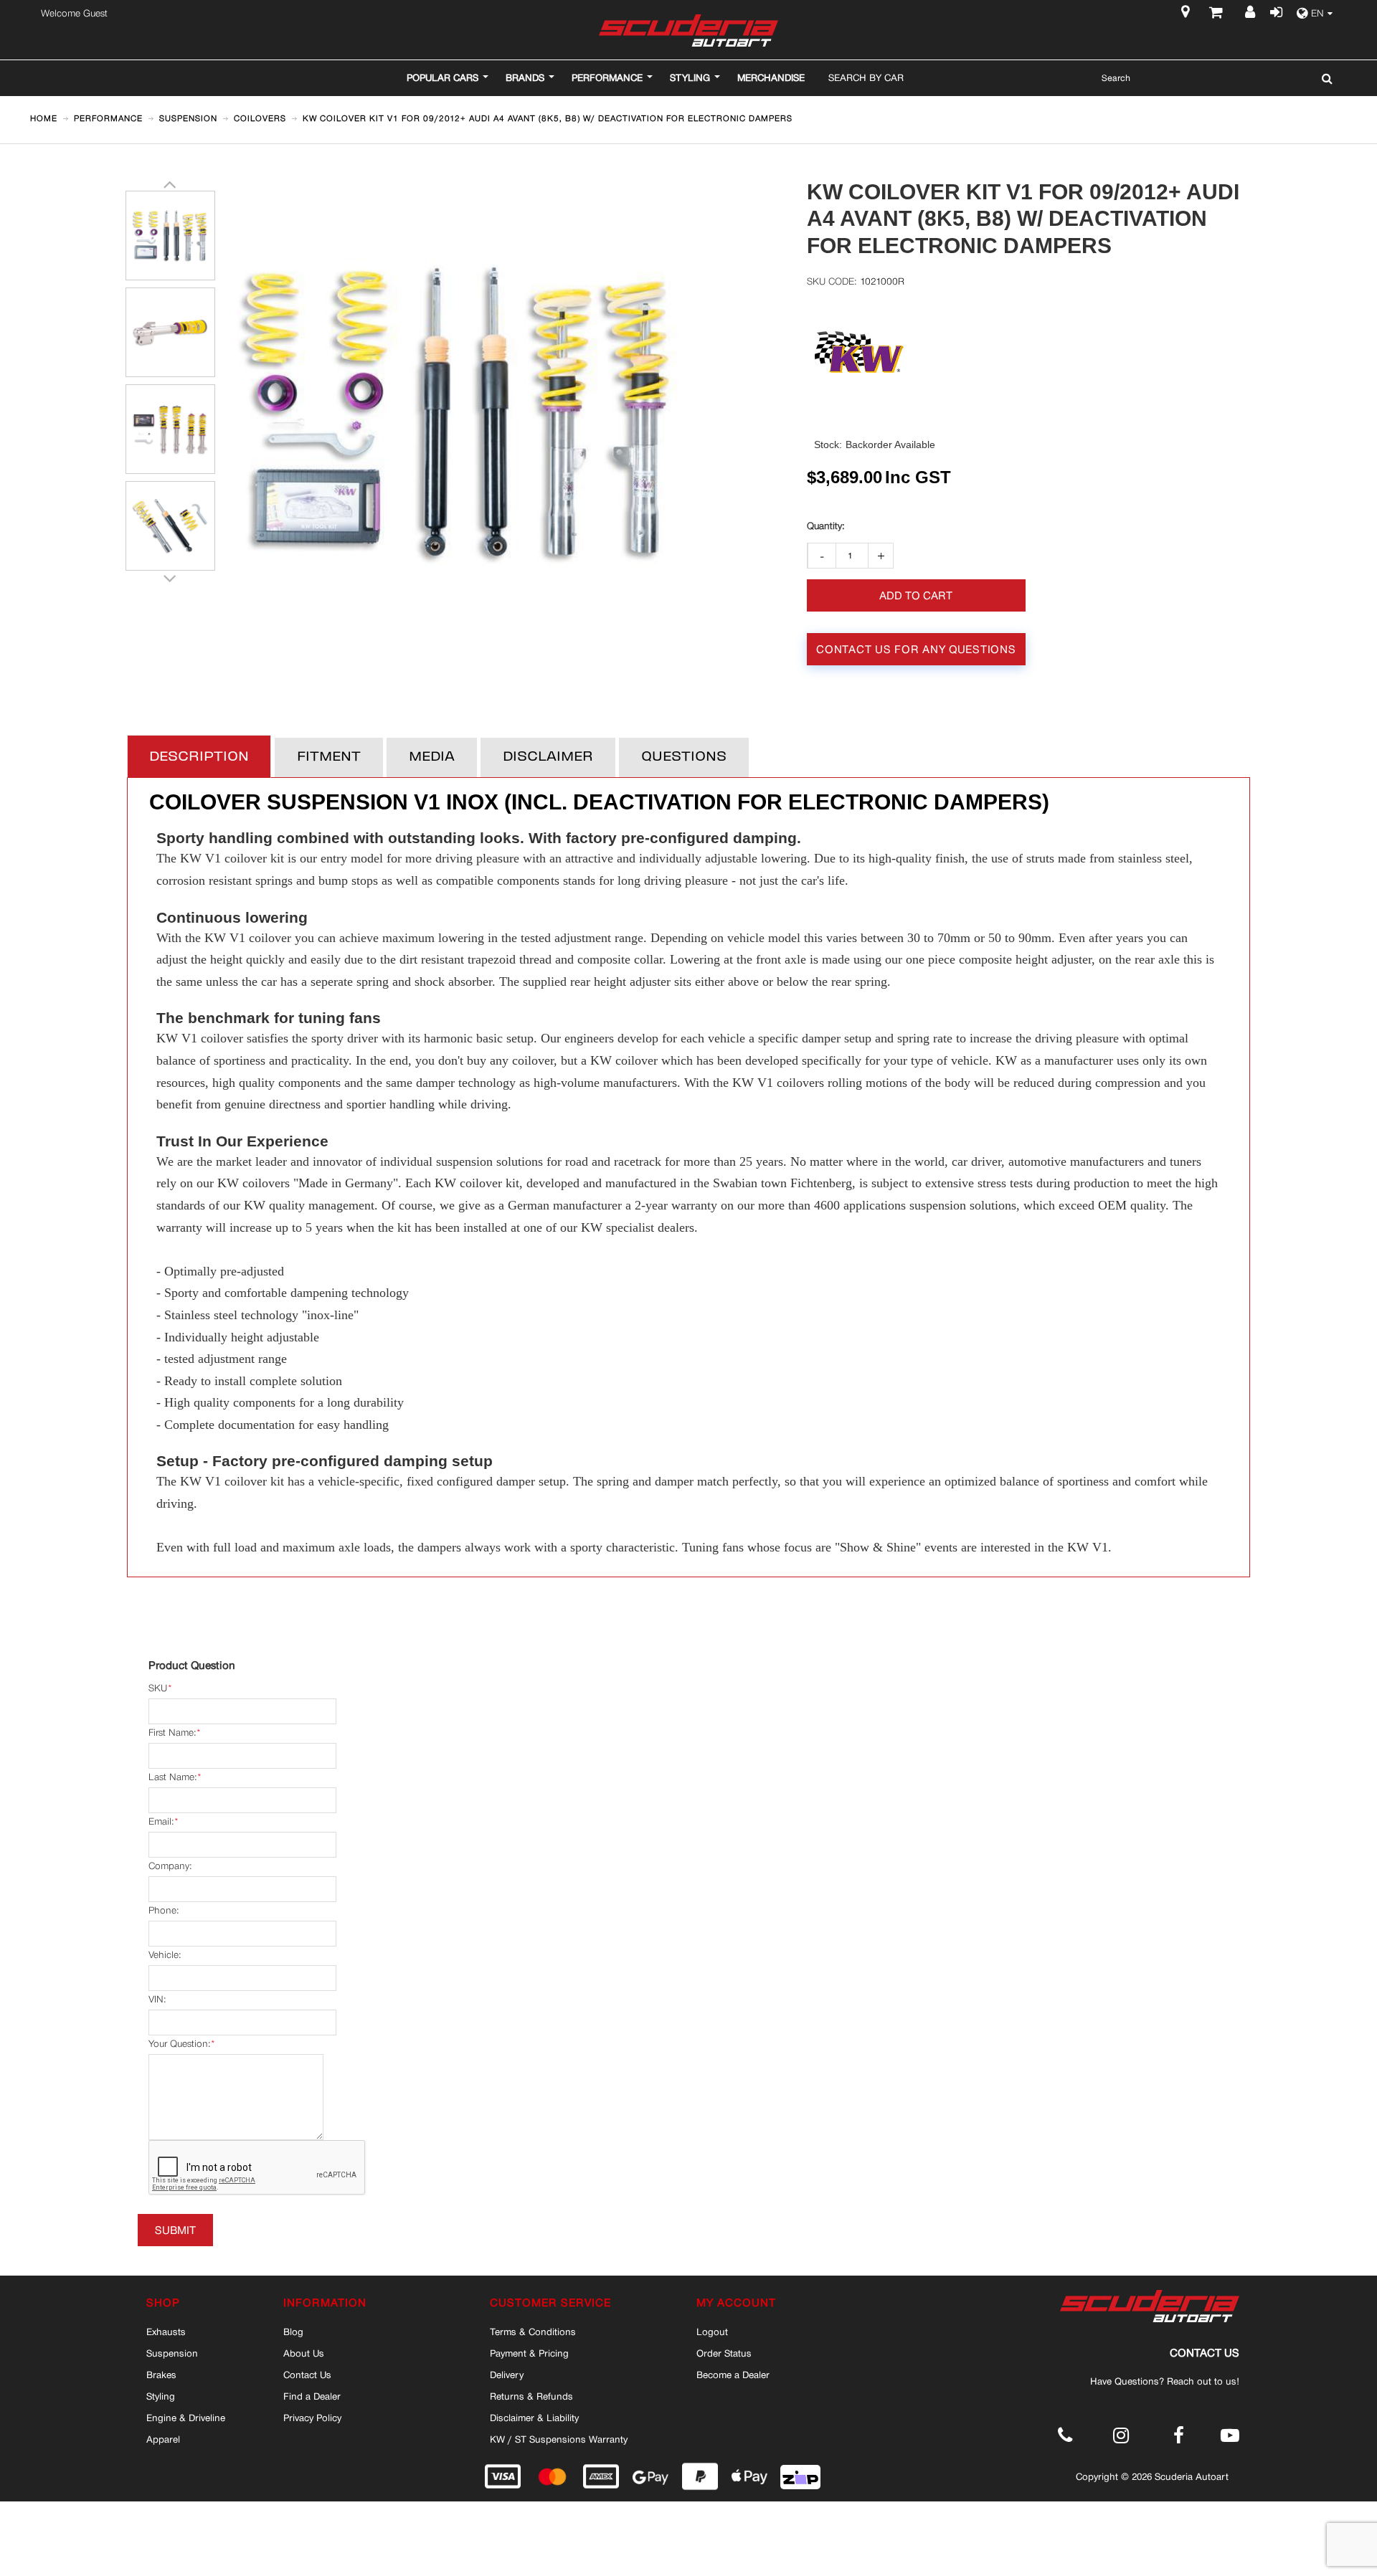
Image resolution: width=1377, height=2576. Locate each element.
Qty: (825, 526)
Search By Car (866, 77)
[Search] (1324, 78)
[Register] (1252, 14)
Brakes (161, 2375)
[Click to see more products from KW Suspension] (859, 352)
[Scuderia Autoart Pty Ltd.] (688, 30)
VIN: (157, 1999)
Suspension (172, 2353)
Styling (161, 2396)
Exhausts (166, 2332)
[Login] (1275, 14)
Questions (684, 757)
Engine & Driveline (186, 2418)
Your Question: (179, 2044)
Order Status (724, 2353)
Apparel (163, 2439)
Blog (293, 2332)
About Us (304, 2353)
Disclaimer (548, 757)
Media (432, 757)
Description (199, 757)
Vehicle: (165, 1955)
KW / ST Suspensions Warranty (559, 2439)
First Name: (172, 1733)
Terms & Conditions (533, 2332)
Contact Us (307, 2375)
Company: (170, 1866)
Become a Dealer (733, 2375)
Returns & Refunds (531, 2396)
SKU (158, 1688)
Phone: (164, 1910)
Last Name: (172, 1777)
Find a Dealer (312, 2396)
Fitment (329, 757)
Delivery (507, 2375)
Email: (161, 1821)
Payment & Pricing (529, 2353)
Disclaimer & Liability (534, 2418)
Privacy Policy (312, 2418)
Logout (712, 2332)
